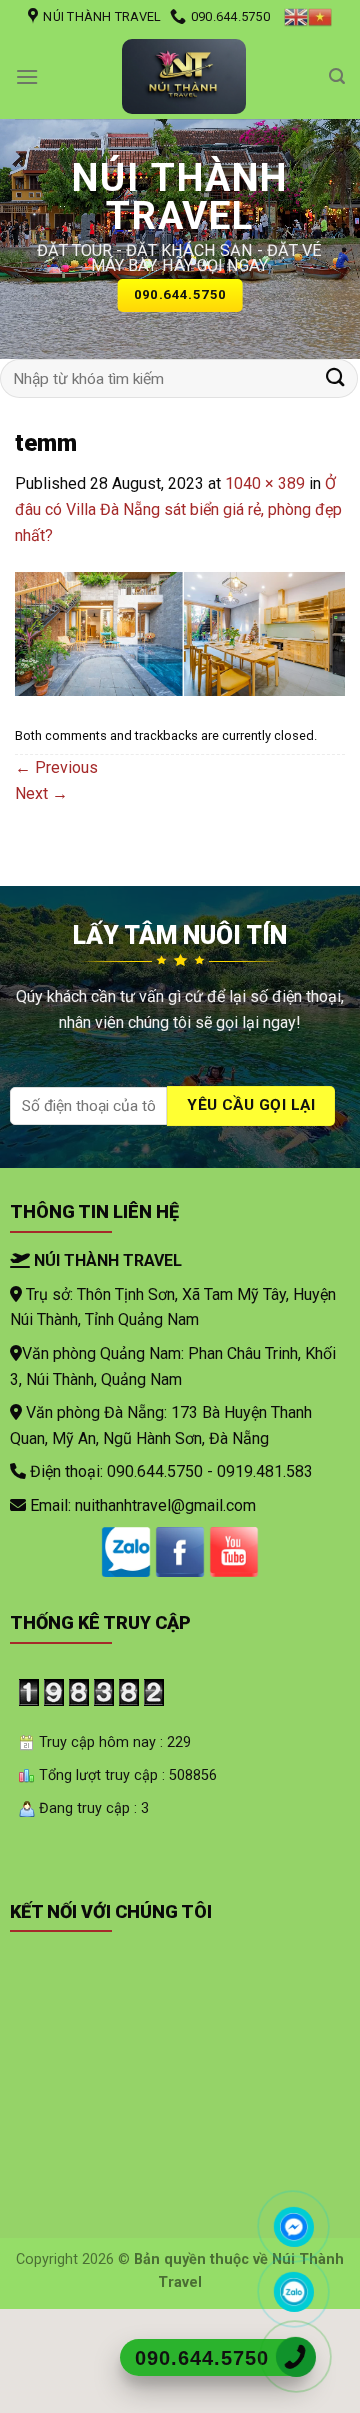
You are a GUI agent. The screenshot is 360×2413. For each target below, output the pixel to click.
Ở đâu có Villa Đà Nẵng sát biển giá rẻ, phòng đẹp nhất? (178, 509)
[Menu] (27, 76)
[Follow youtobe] (234, 1552)
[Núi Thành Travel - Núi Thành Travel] (184, 76)
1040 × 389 (265, 483)
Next (41, 793)
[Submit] (336, 378)
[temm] (180, 632)
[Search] (337, 76)
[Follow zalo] (126, 1552)
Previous (56, 767)
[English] (296, 17)
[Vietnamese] (320, 17)
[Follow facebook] (180, 1552)
